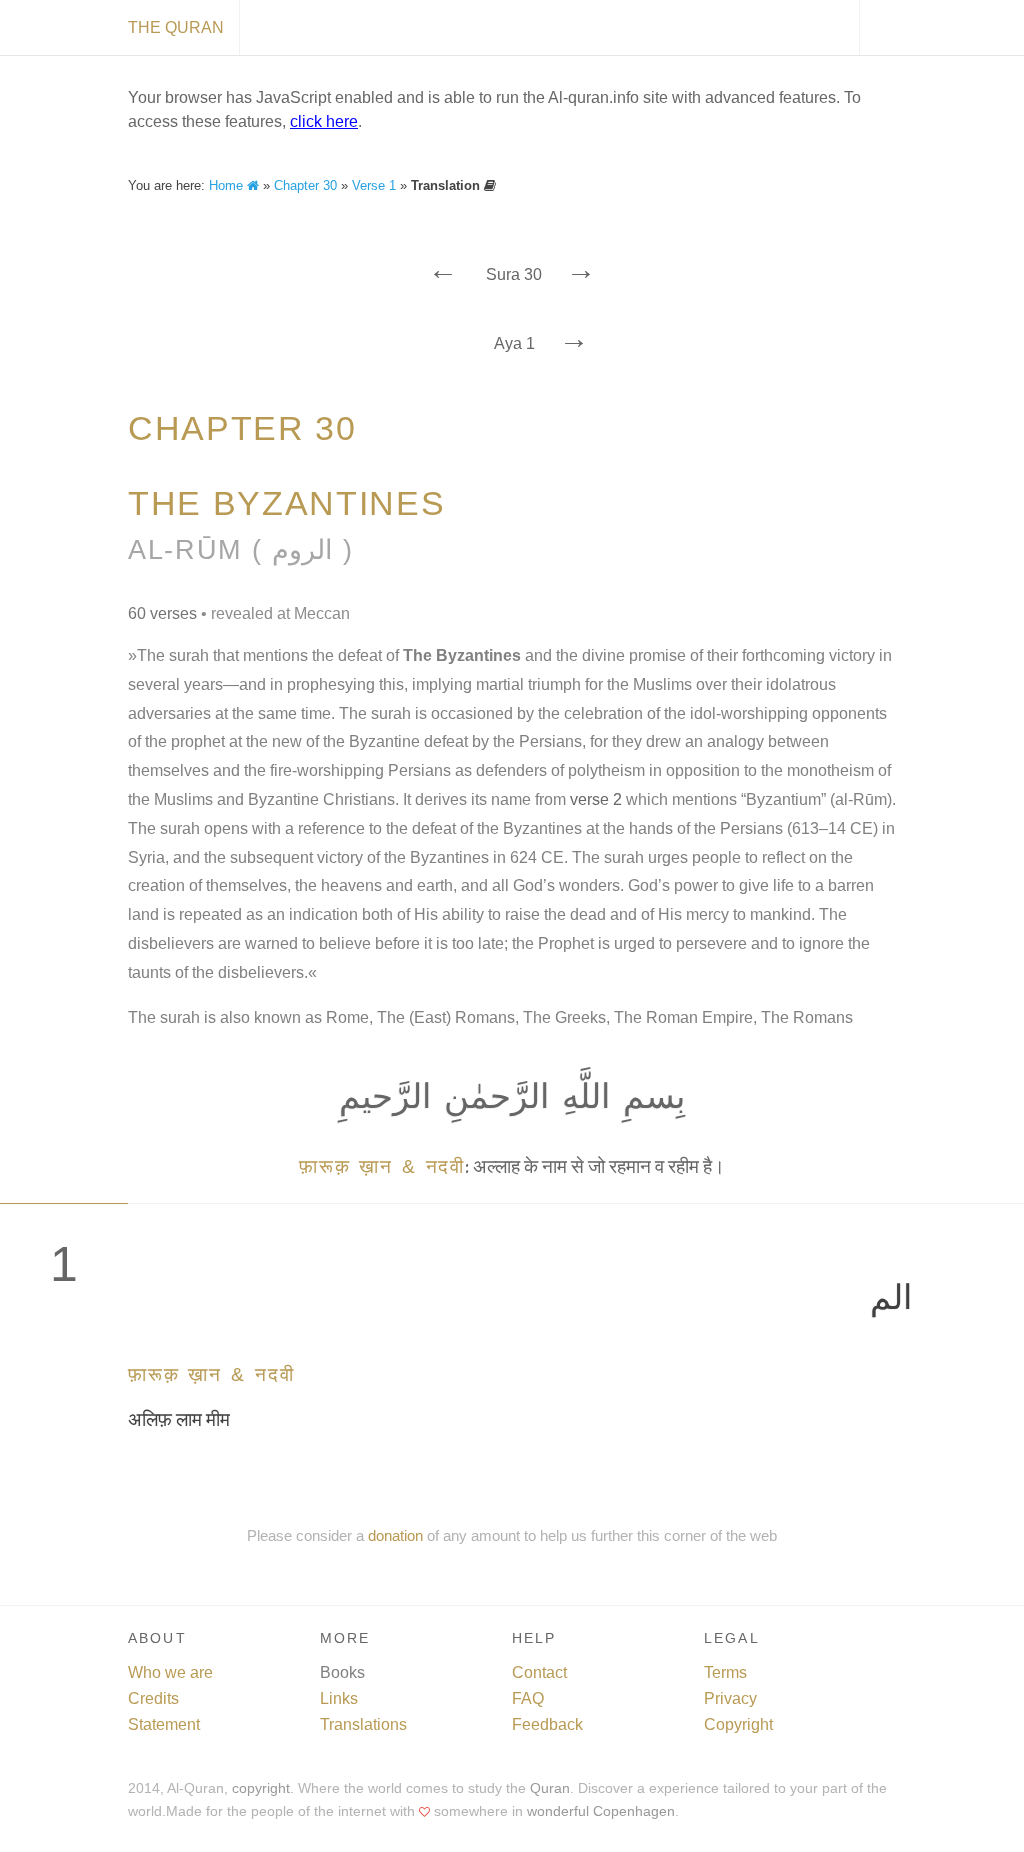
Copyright (738, 1724)
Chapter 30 (305, 185)
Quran (550, 1788)
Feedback (547, 1724)
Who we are (170, 1672)
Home (228, 185)
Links (339, 1698)
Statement (164, 1724)
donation (395, 1535)
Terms (725, 1672)
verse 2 (596, 799)
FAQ (528, 1698)
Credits (153, 1698)
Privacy (730, 1698)
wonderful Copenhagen (601, 1811)
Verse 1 (374, 185)
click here (324, 121)
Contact (539, 1672)
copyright (261, 1788)
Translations (363, 1724)
